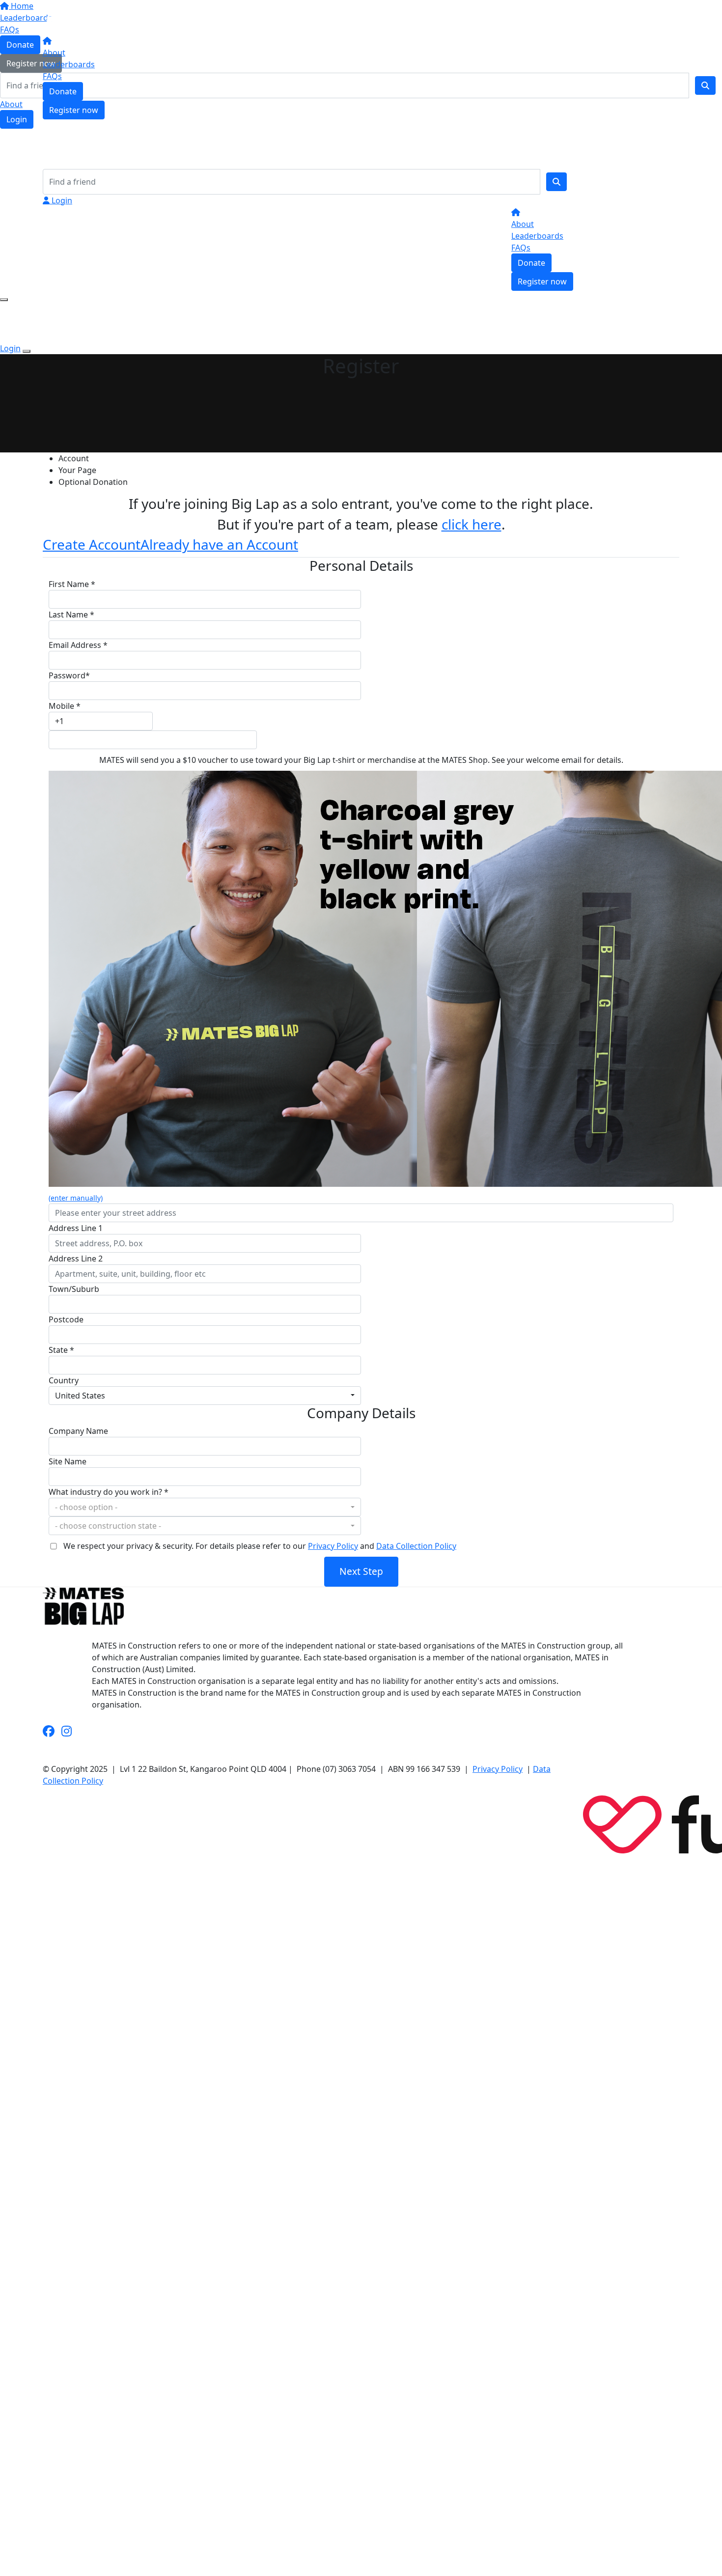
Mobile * (65, 706)
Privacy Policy (333, 1546)
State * (61, 1350)
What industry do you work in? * (109, 1492)
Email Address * (78, 645)
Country (64, 1380)
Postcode (66, 1319)
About (54, 53)
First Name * (72, 584)
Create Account (92, 544)
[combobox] (205, 1396)
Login (61, 200)
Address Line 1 (76, 1228)
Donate (63, 91)
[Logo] (77, 19)
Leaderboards (69, 64)
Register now (74, 110)
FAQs (52, 76)
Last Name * (71, 615)
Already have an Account (219, 544)
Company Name (78, 1431)
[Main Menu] (4, 300)
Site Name (68, 1461)
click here (472, 524)
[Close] (27, 351)
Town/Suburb (74, 1289)
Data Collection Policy (416, 1546)
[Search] (556, 182)
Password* (69, 675)
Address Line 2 (76, 1259)
